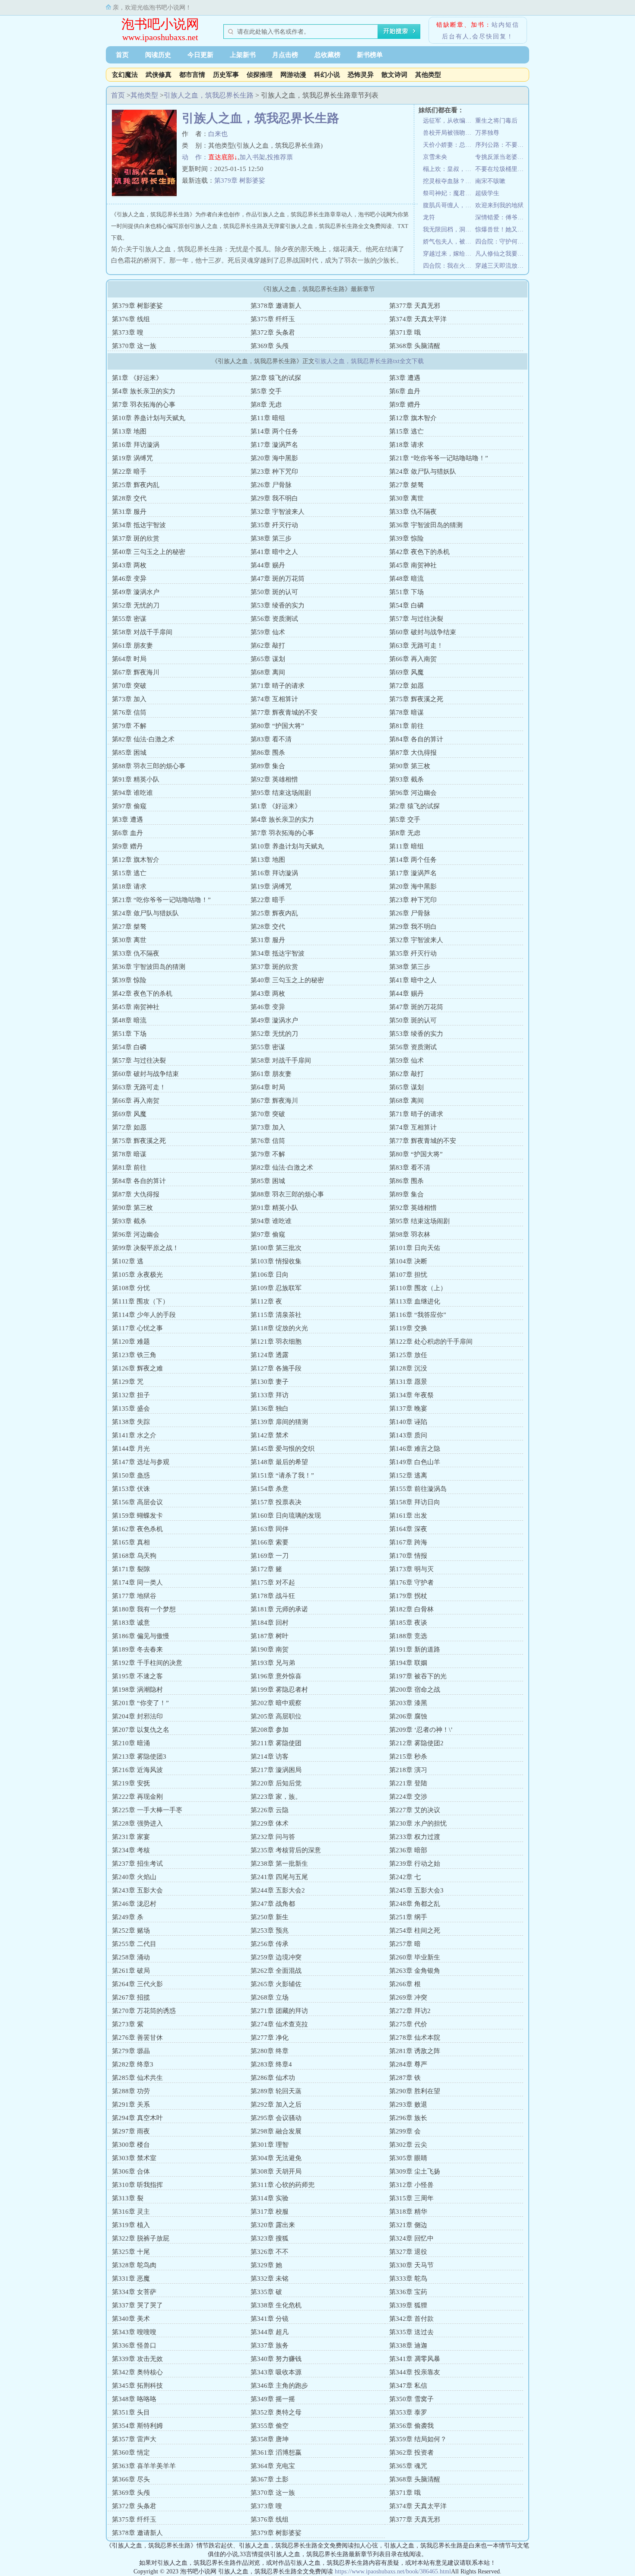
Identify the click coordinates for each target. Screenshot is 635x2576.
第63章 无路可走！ (416, 646)
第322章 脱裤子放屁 (141, 2238)
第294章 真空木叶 (137, 2118)
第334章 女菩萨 (134, 2292)
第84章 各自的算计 (416, 739)
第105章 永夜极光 (137, 1275)
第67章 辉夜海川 (136, 672)
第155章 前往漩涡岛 (418, 1489)
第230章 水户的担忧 (418, 1823)
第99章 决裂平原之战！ (145, 1248)
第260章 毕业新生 (415, 1957)
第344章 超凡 (270, 2332)
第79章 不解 (129, 726)
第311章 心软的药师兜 (283, 2185)
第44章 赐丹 (268, 565)
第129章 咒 (128, 1382)
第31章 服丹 (129, 512)
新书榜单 (370, 55)
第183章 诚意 (131, 1623)
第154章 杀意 (270, 1489)
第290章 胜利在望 (415, 2091)
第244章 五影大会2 (278, 1890)
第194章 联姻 (408, 1663)
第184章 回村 (270, 1623)
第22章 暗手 (129, 472)
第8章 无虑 (266, 405)
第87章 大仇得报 (413, 753)
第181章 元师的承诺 (279, 1609)
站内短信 (505, 25)
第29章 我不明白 (274, 498)
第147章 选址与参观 (141, 1462)
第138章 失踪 (131, 1422)
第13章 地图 (129, 431)
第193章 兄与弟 (273, 1663)
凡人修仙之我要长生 (501, 254)
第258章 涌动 (131, 1957)
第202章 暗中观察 (276, 1703)
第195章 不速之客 (137, 1676)
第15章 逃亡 (406, 431)
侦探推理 (260, 75)
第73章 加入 (129, 699)
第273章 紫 (128, 2024)
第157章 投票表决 (276, 1502)
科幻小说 (327, 75)
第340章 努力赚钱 (276, 2359)
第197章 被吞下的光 (418, 1676)
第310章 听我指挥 (137, 2185)
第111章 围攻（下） (140, 1301)
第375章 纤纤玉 (273, 319)
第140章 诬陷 (408, 1422)
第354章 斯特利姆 (137, 2426)
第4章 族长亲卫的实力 (144, 391)
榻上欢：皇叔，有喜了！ (449, 169)
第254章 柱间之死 (415, 1930)
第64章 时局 (129, 659)
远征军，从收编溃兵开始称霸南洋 (449, 121)
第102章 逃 (128, 1261)
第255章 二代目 (134, 1944)
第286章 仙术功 (273, 2078)
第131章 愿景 (408, 1382)
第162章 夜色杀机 (137, 1529)
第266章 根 (405, 1984)
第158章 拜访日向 (415, 1502)
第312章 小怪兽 (411, 2185)
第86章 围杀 (268, 753)
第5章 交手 (266, 391)
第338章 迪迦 (408, 2345)
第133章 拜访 (270, 1395)
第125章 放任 (408, 1355)
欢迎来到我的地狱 (499, 205)
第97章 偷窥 (129, 806)
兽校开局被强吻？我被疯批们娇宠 (449, 133)
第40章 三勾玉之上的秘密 (149, 552)
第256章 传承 (270, 1944)
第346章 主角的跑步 (279, 2386)
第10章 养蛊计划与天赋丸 (149, 418)
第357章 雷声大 (134, 2439)
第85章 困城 (129, 753)
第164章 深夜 (408, 1529)
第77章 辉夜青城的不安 (284, 712)
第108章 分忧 (131, 1288)
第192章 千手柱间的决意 (147, 1663)
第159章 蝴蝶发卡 (137, 1516)
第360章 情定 (131, 2453)
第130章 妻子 (270, 1382)
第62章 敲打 (268, 646)
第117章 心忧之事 (137, 1328)
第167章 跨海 (408, 1542)
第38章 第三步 (271, 538)
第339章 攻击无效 (137, 2359)
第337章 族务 (270, 2345)
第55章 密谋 (129, 619)
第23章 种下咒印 (274, 472)
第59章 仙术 (268, 632)
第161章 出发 (408, 1516)
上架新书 (243, 55)
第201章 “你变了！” (140, 1703)
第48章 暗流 (406, 579)
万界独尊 (487, 133)
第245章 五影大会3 (416, 1890)
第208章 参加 (270, 1730)
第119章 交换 (408, 1328)
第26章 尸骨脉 (271, 485)
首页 (122, 55)
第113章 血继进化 (415, 1301)
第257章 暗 (405, 1944)
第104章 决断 (408, 1261)
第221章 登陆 (408, 1783)
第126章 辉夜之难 (137, 1368)
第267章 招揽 (131, 1997)
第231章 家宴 (131, 1837)
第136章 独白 (270, 1408)
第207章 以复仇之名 (141, 1730)
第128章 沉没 (408, 1368)
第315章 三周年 (411, 2198)
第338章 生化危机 (276, 2305)
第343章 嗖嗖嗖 (134, 2332)
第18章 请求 (406, 445)
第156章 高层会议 (137, 1502)
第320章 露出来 (273, 2225)
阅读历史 (158, 55)
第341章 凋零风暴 (415, 2359)
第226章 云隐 (270, 1810)
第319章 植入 (131, 2225)
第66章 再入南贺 (413, 659)
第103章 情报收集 (276, 1261)
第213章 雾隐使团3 (139, 1756)
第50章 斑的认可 (274, 592)
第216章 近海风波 (137, 1770)
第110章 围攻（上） (418, 1288)
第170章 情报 (408, 1556)
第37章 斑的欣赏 (136, 538)
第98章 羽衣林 (410, 1234)
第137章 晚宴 (408, 1408)
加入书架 (252, 157)
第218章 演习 (408, 1770)
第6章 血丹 (405, 391)
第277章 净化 (270, 2038)
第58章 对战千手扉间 (142, 632)
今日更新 (200, 55)
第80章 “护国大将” (277, 726)
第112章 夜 (266, 1301)
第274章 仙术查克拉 (279, 2024)
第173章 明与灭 (411, 1569)
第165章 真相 (131, 1542)
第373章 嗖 (128, 332)
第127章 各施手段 (276, 1368)
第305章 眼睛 (408, 2158)
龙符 (429, 217)
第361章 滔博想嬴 (276, 2453)
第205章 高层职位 (276, 1716)
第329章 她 (266, 2265)
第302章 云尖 (408, 2145)
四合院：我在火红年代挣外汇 (449, 266)
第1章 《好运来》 (137, 378)
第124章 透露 (270, 1355)
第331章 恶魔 (131, 2279)
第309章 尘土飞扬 (415, 2171)
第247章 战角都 (273, 1904)
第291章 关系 (131, 2104)
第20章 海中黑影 (274, 458)
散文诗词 (394, 75)
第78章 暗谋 (406, 712)
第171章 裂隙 (131, 1569)
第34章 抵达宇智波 (139, 525)
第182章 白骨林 (411, 1609)
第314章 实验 (270, 2198)
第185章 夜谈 (408, 1623)
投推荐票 (280, 157)
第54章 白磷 (406, 605)
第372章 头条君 (273, 332)
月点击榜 (285, 55)
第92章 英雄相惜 (274, 779)
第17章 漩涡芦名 (274, 445)
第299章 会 (405, 2131)
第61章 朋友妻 (132, 646)
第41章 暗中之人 (274, 552)
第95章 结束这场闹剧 (281, 793)
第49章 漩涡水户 (136, 592)
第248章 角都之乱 (415, 1904)
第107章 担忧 (408, 1275)
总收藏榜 (327, 55)
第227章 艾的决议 (415, 1810)
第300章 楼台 (131, 2145)
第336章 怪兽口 (134, 2345)
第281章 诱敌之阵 (415, 2051)
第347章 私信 (408, 2386)
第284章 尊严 (408, 2064)
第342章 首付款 (411, 2319)
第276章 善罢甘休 (137, 2038)
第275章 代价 (408, 2024)
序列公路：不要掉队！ (501, 145)
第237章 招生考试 (137, 1864)
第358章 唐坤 (270, 2439)
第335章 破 (266, 2292)
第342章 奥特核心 (137, 2372)
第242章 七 (405, 1877)
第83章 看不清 (271, 739)
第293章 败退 (408, 2104)
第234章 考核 (131, 1850)
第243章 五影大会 (137, 1890)
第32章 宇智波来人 (278, 512)
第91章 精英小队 (136, 779)
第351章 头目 (131, 2412)
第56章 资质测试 (274, 619)
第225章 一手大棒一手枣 (147, 1810)
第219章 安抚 (131, 1783)
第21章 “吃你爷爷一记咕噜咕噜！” (439, 458)
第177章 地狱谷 (134, 1596)
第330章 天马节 (411, 2265)
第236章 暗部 (408, 1850)
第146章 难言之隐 (415, 1449)
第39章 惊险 (406, 538)
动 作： (195, 157)
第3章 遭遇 (405, 378)
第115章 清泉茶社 (276, 1315)
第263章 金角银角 (415, 1971)
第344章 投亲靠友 (415, 2372)
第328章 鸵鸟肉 (134, 2265)
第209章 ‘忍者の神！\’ (421, 1730)
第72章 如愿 (406, 686)
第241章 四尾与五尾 (279, 1877)
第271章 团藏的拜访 (279, 2011)
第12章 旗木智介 (413, 418)
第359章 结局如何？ (418, 2439)
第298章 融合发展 (276, 2131)
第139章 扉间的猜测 (279, 1422)
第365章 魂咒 (408, 2466)
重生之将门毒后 (496, 121)
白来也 (218, 134)
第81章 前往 (406, 726)
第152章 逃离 (408, 1475)
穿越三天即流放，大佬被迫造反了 (501, 266)
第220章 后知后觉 (276, 1783)
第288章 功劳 (131, 2091)
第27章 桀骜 (406, 485)
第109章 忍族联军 (276, 1288)
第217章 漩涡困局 (276, 1770)
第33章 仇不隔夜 (413, 512)
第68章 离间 (268, 672)
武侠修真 (159, 75)
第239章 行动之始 (415, 1864)
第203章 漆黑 (408, 1703)
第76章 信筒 (129, 712)
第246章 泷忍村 (134, 1904)
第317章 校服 (270, 2212)
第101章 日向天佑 (415, 1248)
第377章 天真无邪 (415, 306)
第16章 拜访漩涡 (136, 445)
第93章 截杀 (406, 779)
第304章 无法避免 (276, 2158)
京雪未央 (435, 157)
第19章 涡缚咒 (132, 458)
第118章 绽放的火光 (279, 1328)
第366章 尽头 (131, 2479)
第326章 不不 (270, 2252)
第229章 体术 (270, 1823)
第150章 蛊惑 (131, 1475)
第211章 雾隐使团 (276, 1743)
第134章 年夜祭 (411, 1395)
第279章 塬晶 (131, 2051)
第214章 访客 (270, 1756)
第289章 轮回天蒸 (276, 2091)
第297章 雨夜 (131, 2131)
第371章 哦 (405, 332)
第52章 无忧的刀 (136, 605)
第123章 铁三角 (134, 1355)
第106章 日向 (270, 1275)
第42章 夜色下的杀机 (419, 552)
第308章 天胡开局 (276, 2171)
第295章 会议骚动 (276, 2118)
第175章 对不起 (273, 1582)
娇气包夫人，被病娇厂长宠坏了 (449, 242)
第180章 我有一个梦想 (144, 1609)
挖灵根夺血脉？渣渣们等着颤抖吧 (449, 181)
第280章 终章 (270, 2051)
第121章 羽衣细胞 (276, 1342)
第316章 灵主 (131, 2212)
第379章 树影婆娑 (240, 180)
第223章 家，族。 (276, 1797)
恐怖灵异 (361, 75)
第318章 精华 (408, 2212)
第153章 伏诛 (131, 1489)
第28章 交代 (129, 498)
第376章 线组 (131, 319)
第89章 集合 (268, 766)
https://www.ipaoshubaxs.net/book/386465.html (393, 2571)
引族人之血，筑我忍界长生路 (209, 95)
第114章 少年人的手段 (144, 1315)
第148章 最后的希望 (279, 1462)
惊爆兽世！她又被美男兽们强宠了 (501, 229)
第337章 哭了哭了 (137, 2305)
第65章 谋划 (268, 659)
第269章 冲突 (408, 1997)
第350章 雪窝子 (411, 2399)
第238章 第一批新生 (279, 1864)
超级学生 (487, 193)
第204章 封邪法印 (137, 1716)
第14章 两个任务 (274, 431)
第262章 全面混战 (276, 1971)
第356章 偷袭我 (411, 2426)
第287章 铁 (405, 2078)
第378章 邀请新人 (276, 306)
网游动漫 (293, 75)
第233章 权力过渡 (415, 1837)
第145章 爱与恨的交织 (283, 1449)
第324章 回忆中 (411, 2238)
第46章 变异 (129, 579)
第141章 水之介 (134, 1435)
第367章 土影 (270, 2479)
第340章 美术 (131, 2319)
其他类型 (428, 75)
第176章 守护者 (411, 1582)
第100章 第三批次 (276, 1248)
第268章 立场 (270, 1997)
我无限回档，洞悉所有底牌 (449, 229)
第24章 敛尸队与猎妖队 (423, 472)
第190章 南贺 (270, 1649)
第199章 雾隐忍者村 (279, 1690)
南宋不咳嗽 (490, 181)
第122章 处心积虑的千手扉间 (431, 1342)
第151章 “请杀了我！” (282, 1475)
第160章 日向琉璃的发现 (286, 1516)
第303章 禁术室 (134, 2158)
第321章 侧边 (408, 2225)
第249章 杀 (128, 1917)
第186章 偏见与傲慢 (141, 1636)
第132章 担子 (131, 1395)
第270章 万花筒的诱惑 (144, 2011)
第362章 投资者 (411, 2453)
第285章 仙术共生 (137, 2078)
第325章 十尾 (131, 2252)
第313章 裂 (128, 2198)
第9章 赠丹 (405, 405)
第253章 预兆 (270, 1930)
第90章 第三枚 (410, 766)
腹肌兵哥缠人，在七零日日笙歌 (449, 205)
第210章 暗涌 (131, 1743)
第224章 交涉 (408, 1797)
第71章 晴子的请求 (278, 686)
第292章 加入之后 (276, 2104)
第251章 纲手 (408, 1917)
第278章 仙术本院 (415, 2038)
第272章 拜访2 (410, 2011)
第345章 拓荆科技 (137, 2386)
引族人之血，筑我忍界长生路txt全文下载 (369, 361)
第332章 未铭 (270, 2279)
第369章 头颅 (270, 346)
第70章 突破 (129, 686)
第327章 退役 (408, 2252)
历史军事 (226, 75)
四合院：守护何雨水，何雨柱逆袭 (501, 242)
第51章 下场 (406, 592)
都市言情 (192, 75)
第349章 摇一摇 (273, 2399)
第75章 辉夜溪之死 (416, 699)
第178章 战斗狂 (273, 1596)
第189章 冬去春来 (137, 1649)
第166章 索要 (270, 1542)
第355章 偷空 (270, 2426)
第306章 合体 (131, 2171)
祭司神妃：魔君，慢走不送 (449, 193)
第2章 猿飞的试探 (276, 378)
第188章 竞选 (408, 1636)
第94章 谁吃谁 (132, 793)
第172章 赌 (266, 1569)
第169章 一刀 (270, 1556)
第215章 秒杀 (408, 1756)
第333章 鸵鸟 (408, 2279)
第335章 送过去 (411, 2332)
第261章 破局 (131, 1971)
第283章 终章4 (271, 2064)
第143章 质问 (408, 1435)
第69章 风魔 (406, 672)
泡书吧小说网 (160, 24)
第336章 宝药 (408, 2292)
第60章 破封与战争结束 (423, 632)
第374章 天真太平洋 (418, 319)
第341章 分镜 (270, 2319)
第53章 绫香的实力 (278, 605)
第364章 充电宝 (273, 2466)
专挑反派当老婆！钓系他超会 (501, 157)
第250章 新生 (270, 1917)
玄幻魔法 (125, 75)
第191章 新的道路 (415, 1649)
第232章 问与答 (273, 1837)
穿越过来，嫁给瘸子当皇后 (449, 254)
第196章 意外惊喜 (276, 1676)
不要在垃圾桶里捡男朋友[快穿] (501, 169)
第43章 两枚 (129, 565)
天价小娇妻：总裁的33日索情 (449, 145)
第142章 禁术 (270, 1435)
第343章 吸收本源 (276, 2372)
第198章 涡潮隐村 (137, 1690)
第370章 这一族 (134, 346)
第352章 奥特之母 (276, 2412)
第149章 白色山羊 (415, 1462)
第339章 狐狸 (408, 2305)
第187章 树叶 (270, 1636)
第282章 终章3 (133, 2064)
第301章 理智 (270, 2145)
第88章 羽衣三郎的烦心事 (149, 766)
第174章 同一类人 (137, 1582)
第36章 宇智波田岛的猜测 (426, 525)
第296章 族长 (408, 2118)
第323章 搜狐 (270, 2238)
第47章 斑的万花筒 (278, 579)
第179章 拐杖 (408, 1596)
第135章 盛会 (131, 1408)
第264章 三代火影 (137, 1984)
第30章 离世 (406, 498)
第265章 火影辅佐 (276, 1984)
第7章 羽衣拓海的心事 (144, 405)
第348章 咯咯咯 (134, 2399)
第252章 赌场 (131, 1930)
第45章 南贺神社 (413, 565)
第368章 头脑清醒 (415, 346)
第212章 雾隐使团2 (416, 1743)
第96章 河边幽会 (413, 793)
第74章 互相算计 (274, 699)
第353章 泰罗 (408, 2412)
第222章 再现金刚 (137, 1797)
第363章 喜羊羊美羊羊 (144, 2466)
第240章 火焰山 (134, 1877)
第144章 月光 (131, 1449)
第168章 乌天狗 (134, 1556)
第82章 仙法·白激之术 (143, 739)
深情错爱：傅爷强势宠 (501, 217)
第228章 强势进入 (137, 1823)
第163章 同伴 (270, 1529)
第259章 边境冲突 (276, 1957)
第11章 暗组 (268, 418)
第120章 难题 (131, 1342)
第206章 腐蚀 (408, 1716)
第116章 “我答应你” (418, 1315)
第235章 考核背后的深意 (286, 1850)
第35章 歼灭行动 (274, 525)
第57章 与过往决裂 (416, 619)
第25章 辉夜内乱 (136, 485)
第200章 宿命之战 (415, 1690)
